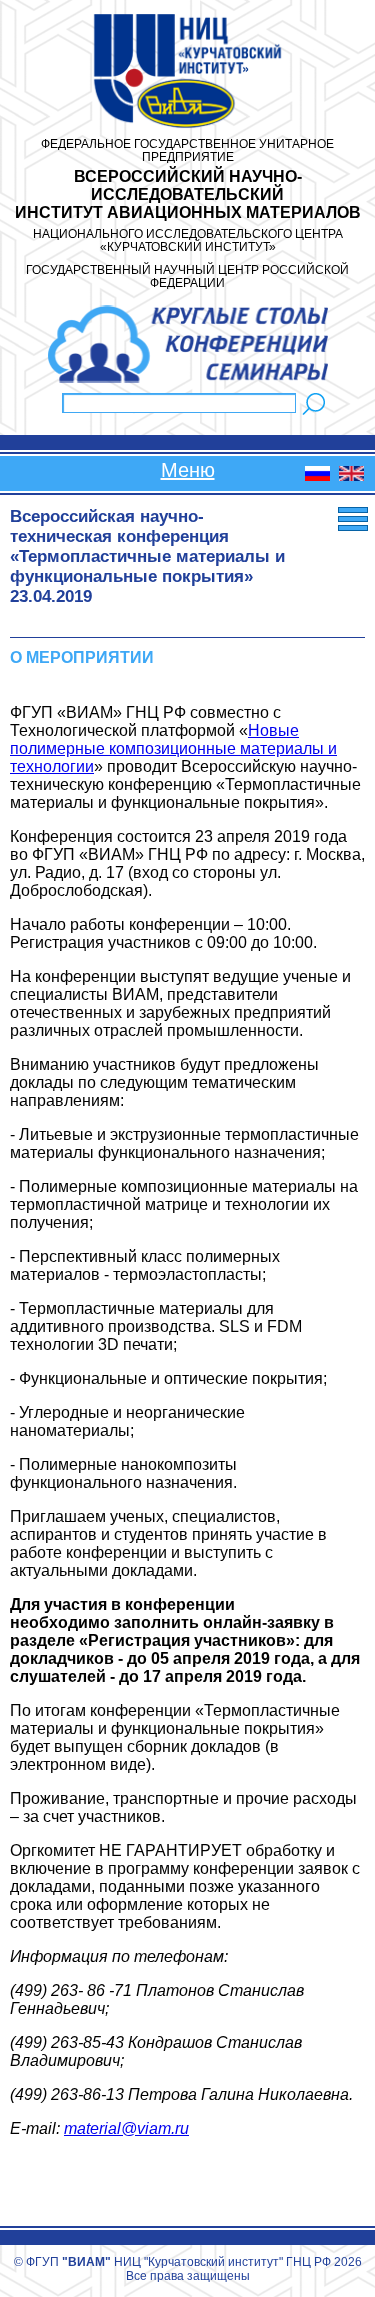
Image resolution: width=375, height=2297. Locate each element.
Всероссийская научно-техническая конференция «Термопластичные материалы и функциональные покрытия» (147, 546)
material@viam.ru (126, 2128)
